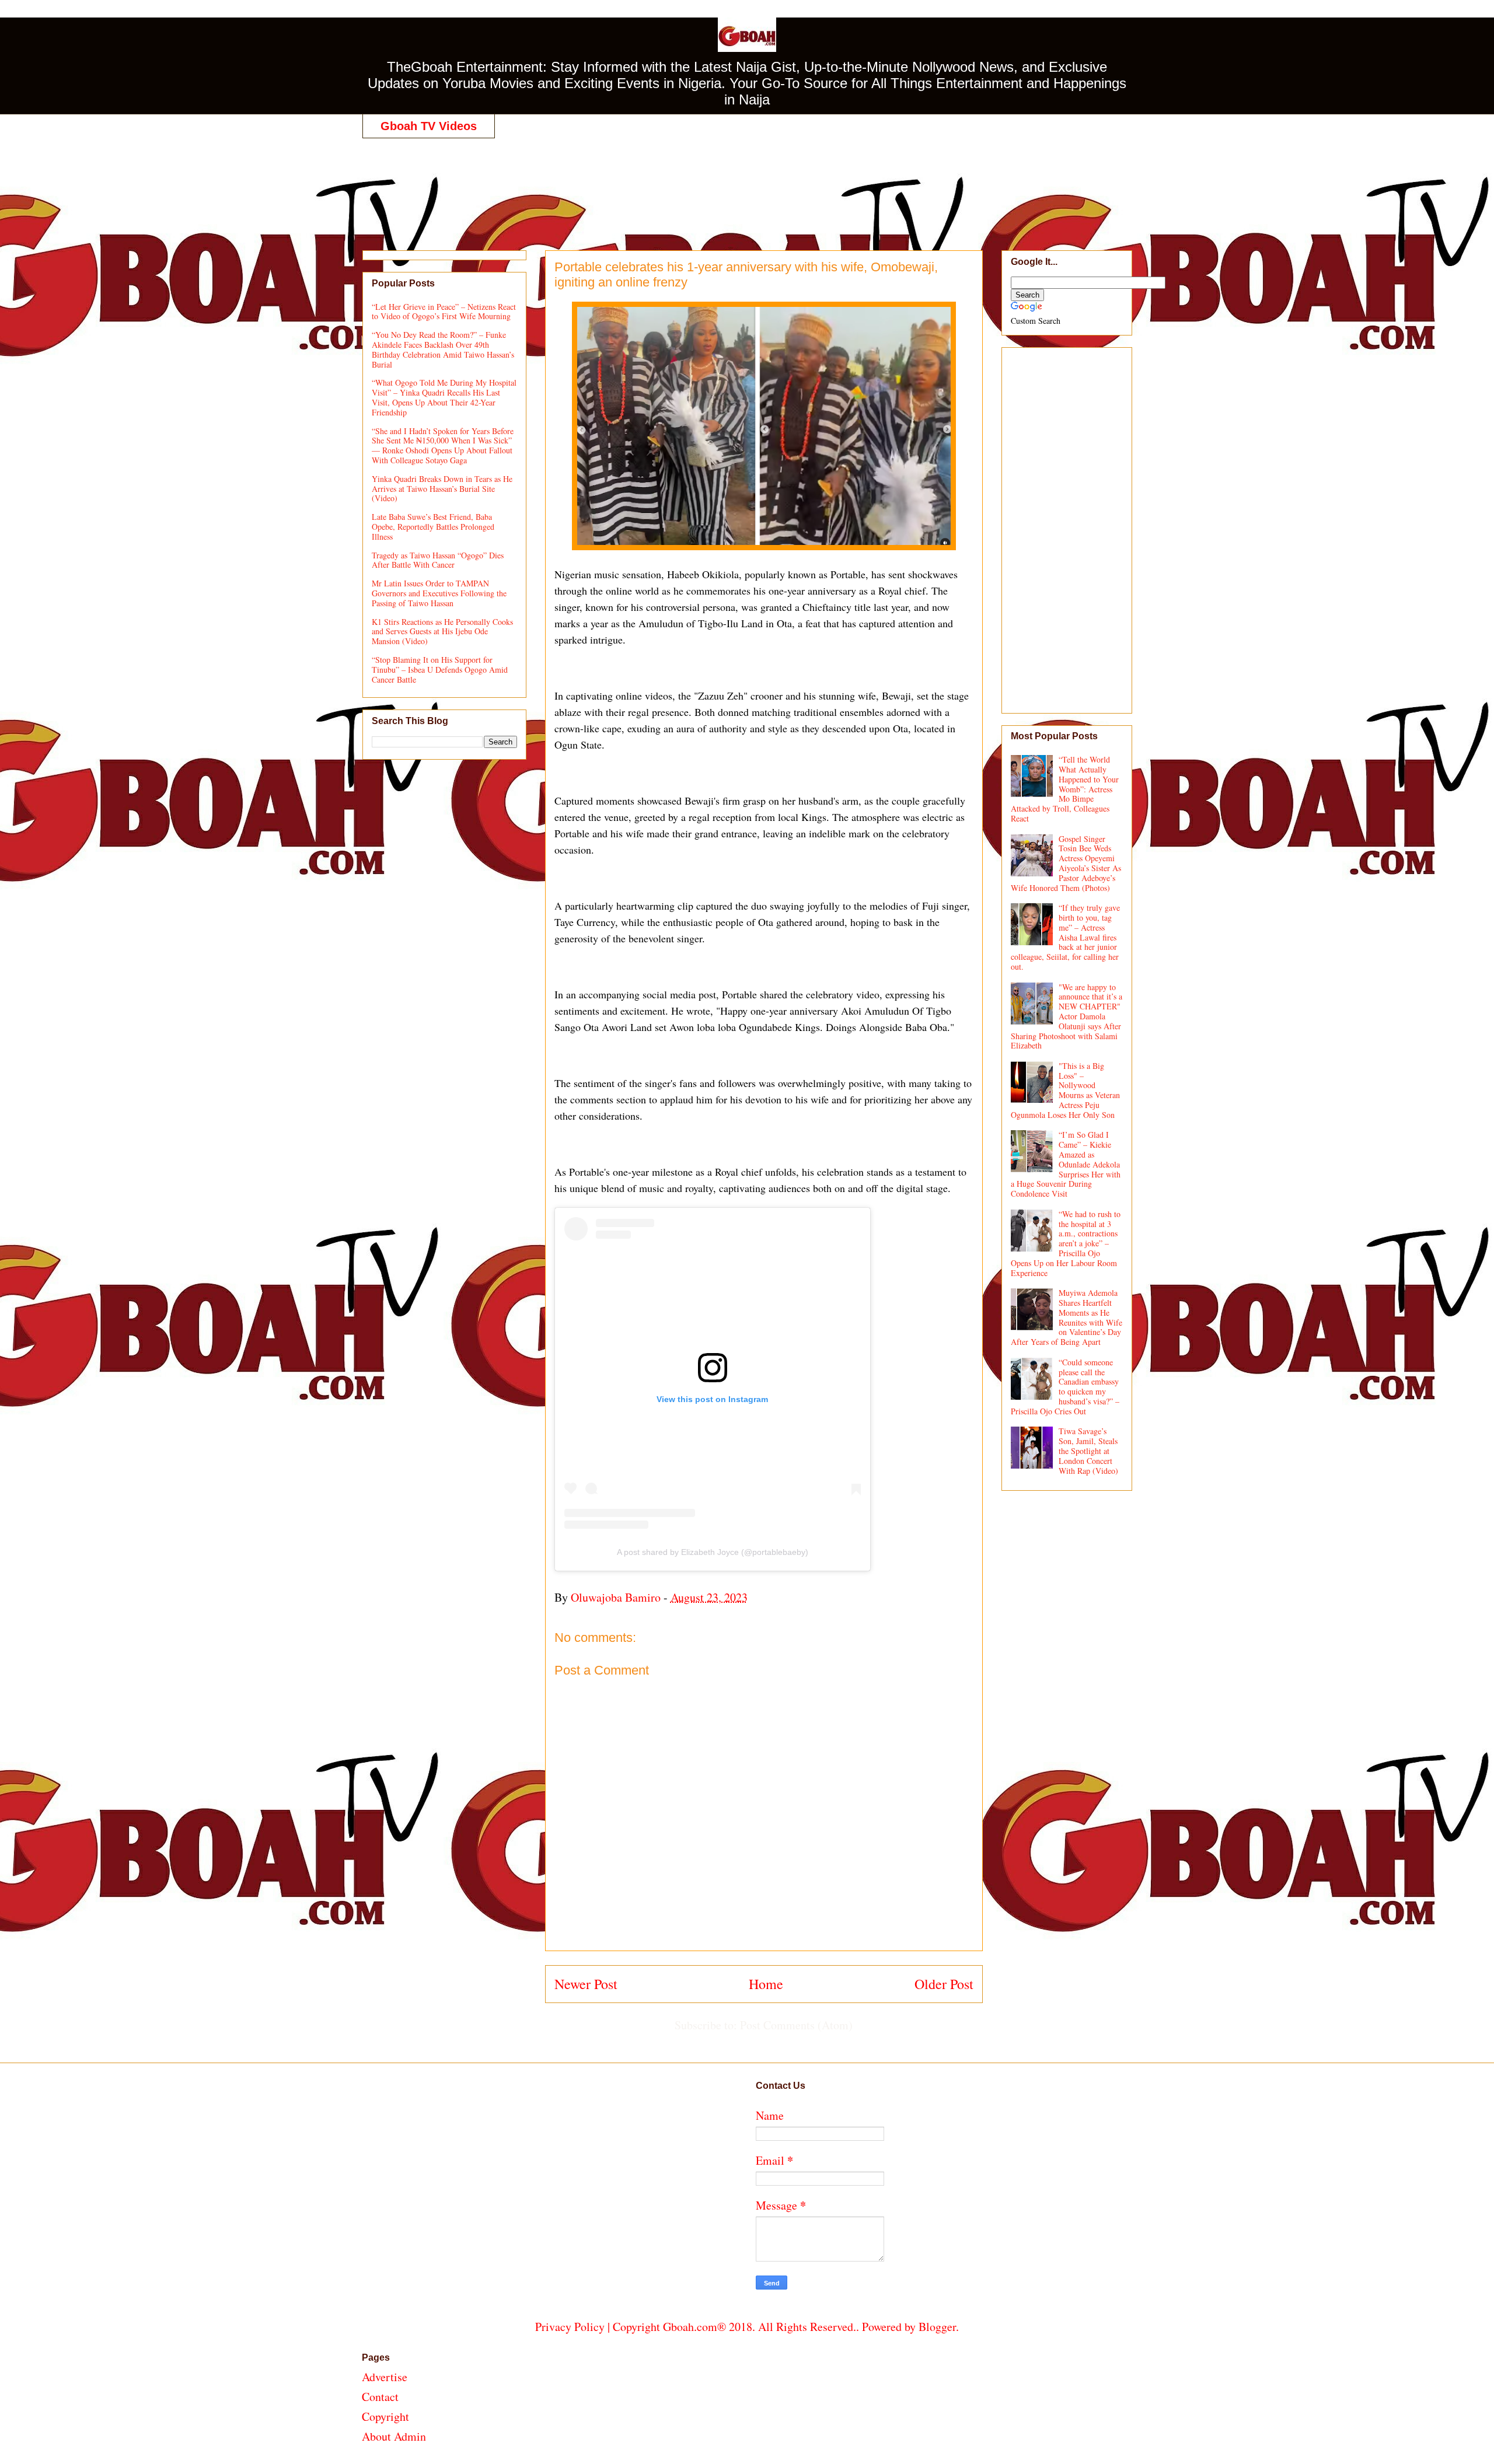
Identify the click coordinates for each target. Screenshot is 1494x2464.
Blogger (937, 2327)
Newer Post (586, 1984)
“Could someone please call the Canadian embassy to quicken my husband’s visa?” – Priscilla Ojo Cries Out (1065, 1387)
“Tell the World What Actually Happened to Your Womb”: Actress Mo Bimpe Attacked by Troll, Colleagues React (1065, 789)
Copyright (385, 2416)
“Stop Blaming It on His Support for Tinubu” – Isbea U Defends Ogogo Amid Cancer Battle (440, 670)
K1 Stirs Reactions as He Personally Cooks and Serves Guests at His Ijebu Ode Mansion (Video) (442, 632)
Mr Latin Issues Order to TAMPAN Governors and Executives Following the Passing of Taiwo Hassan (439, 593)
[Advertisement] (747, 182)
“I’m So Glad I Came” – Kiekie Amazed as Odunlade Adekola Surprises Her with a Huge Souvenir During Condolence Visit (1066, 1164)
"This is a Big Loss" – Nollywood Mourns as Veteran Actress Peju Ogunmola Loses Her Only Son (1066, 1090)
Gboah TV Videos (429, 126)
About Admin (394, 2436)
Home (766, 1984)
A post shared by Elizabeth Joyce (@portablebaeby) (713, 1552)
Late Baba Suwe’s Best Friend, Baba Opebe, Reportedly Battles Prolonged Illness (433, 527)
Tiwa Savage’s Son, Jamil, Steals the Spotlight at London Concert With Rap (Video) (1088, 1451)
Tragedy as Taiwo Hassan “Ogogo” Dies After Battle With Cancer (438, 560)
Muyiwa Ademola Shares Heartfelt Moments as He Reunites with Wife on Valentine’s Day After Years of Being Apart (1067, 1317)
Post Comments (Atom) (796, 2025)
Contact (380, 2397)
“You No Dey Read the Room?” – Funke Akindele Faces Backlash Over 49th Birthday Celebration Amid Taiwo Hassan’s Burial (443, 349)
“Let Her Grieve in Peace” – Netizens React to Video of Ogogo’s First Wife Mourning (444, 312)
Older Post (944, 1984)
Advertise (385, 2377)
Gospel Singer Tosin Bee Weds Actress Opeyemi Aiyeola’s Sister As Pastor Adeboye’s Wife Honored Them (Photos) (1066, 863)
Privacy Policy (570, 2327)
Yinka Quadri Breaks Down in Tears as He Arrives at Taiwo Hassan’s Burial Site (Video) (442, 489)
